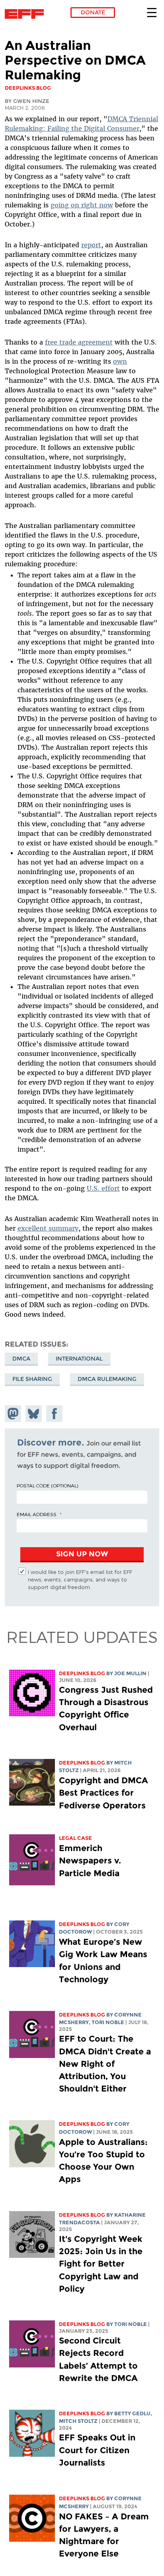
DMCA (21, 1359)
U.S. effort (103, 1188)
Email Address (37, 1514)
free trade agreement (79, 342)
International (79, 1359)
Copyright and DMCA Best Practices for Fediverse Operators (103, 1793)
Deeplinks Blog (82, 1673)
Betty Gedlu (132, 2414)
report (91, 245)
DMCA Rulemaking (107, 1379)
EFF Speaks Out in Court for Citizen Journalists (97, 2450)
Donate (93, 12)
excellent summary (48, 1228)
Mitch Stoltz (78, 2421)
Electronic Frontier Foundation (26, 14)
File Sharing (32, 1379)
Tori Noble (108, 2022)
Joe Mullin (130, 1673)
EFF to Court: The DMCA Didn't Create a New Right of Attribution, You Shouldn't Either (105, 2064)
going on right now (82, 205)
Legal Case (75, 1838)
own (120, 361)
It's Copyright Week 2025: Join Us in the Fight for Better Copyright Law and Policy (101, 2264)
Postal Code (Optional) (47, 1485)
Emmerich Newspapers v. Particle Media (90, 1860)
